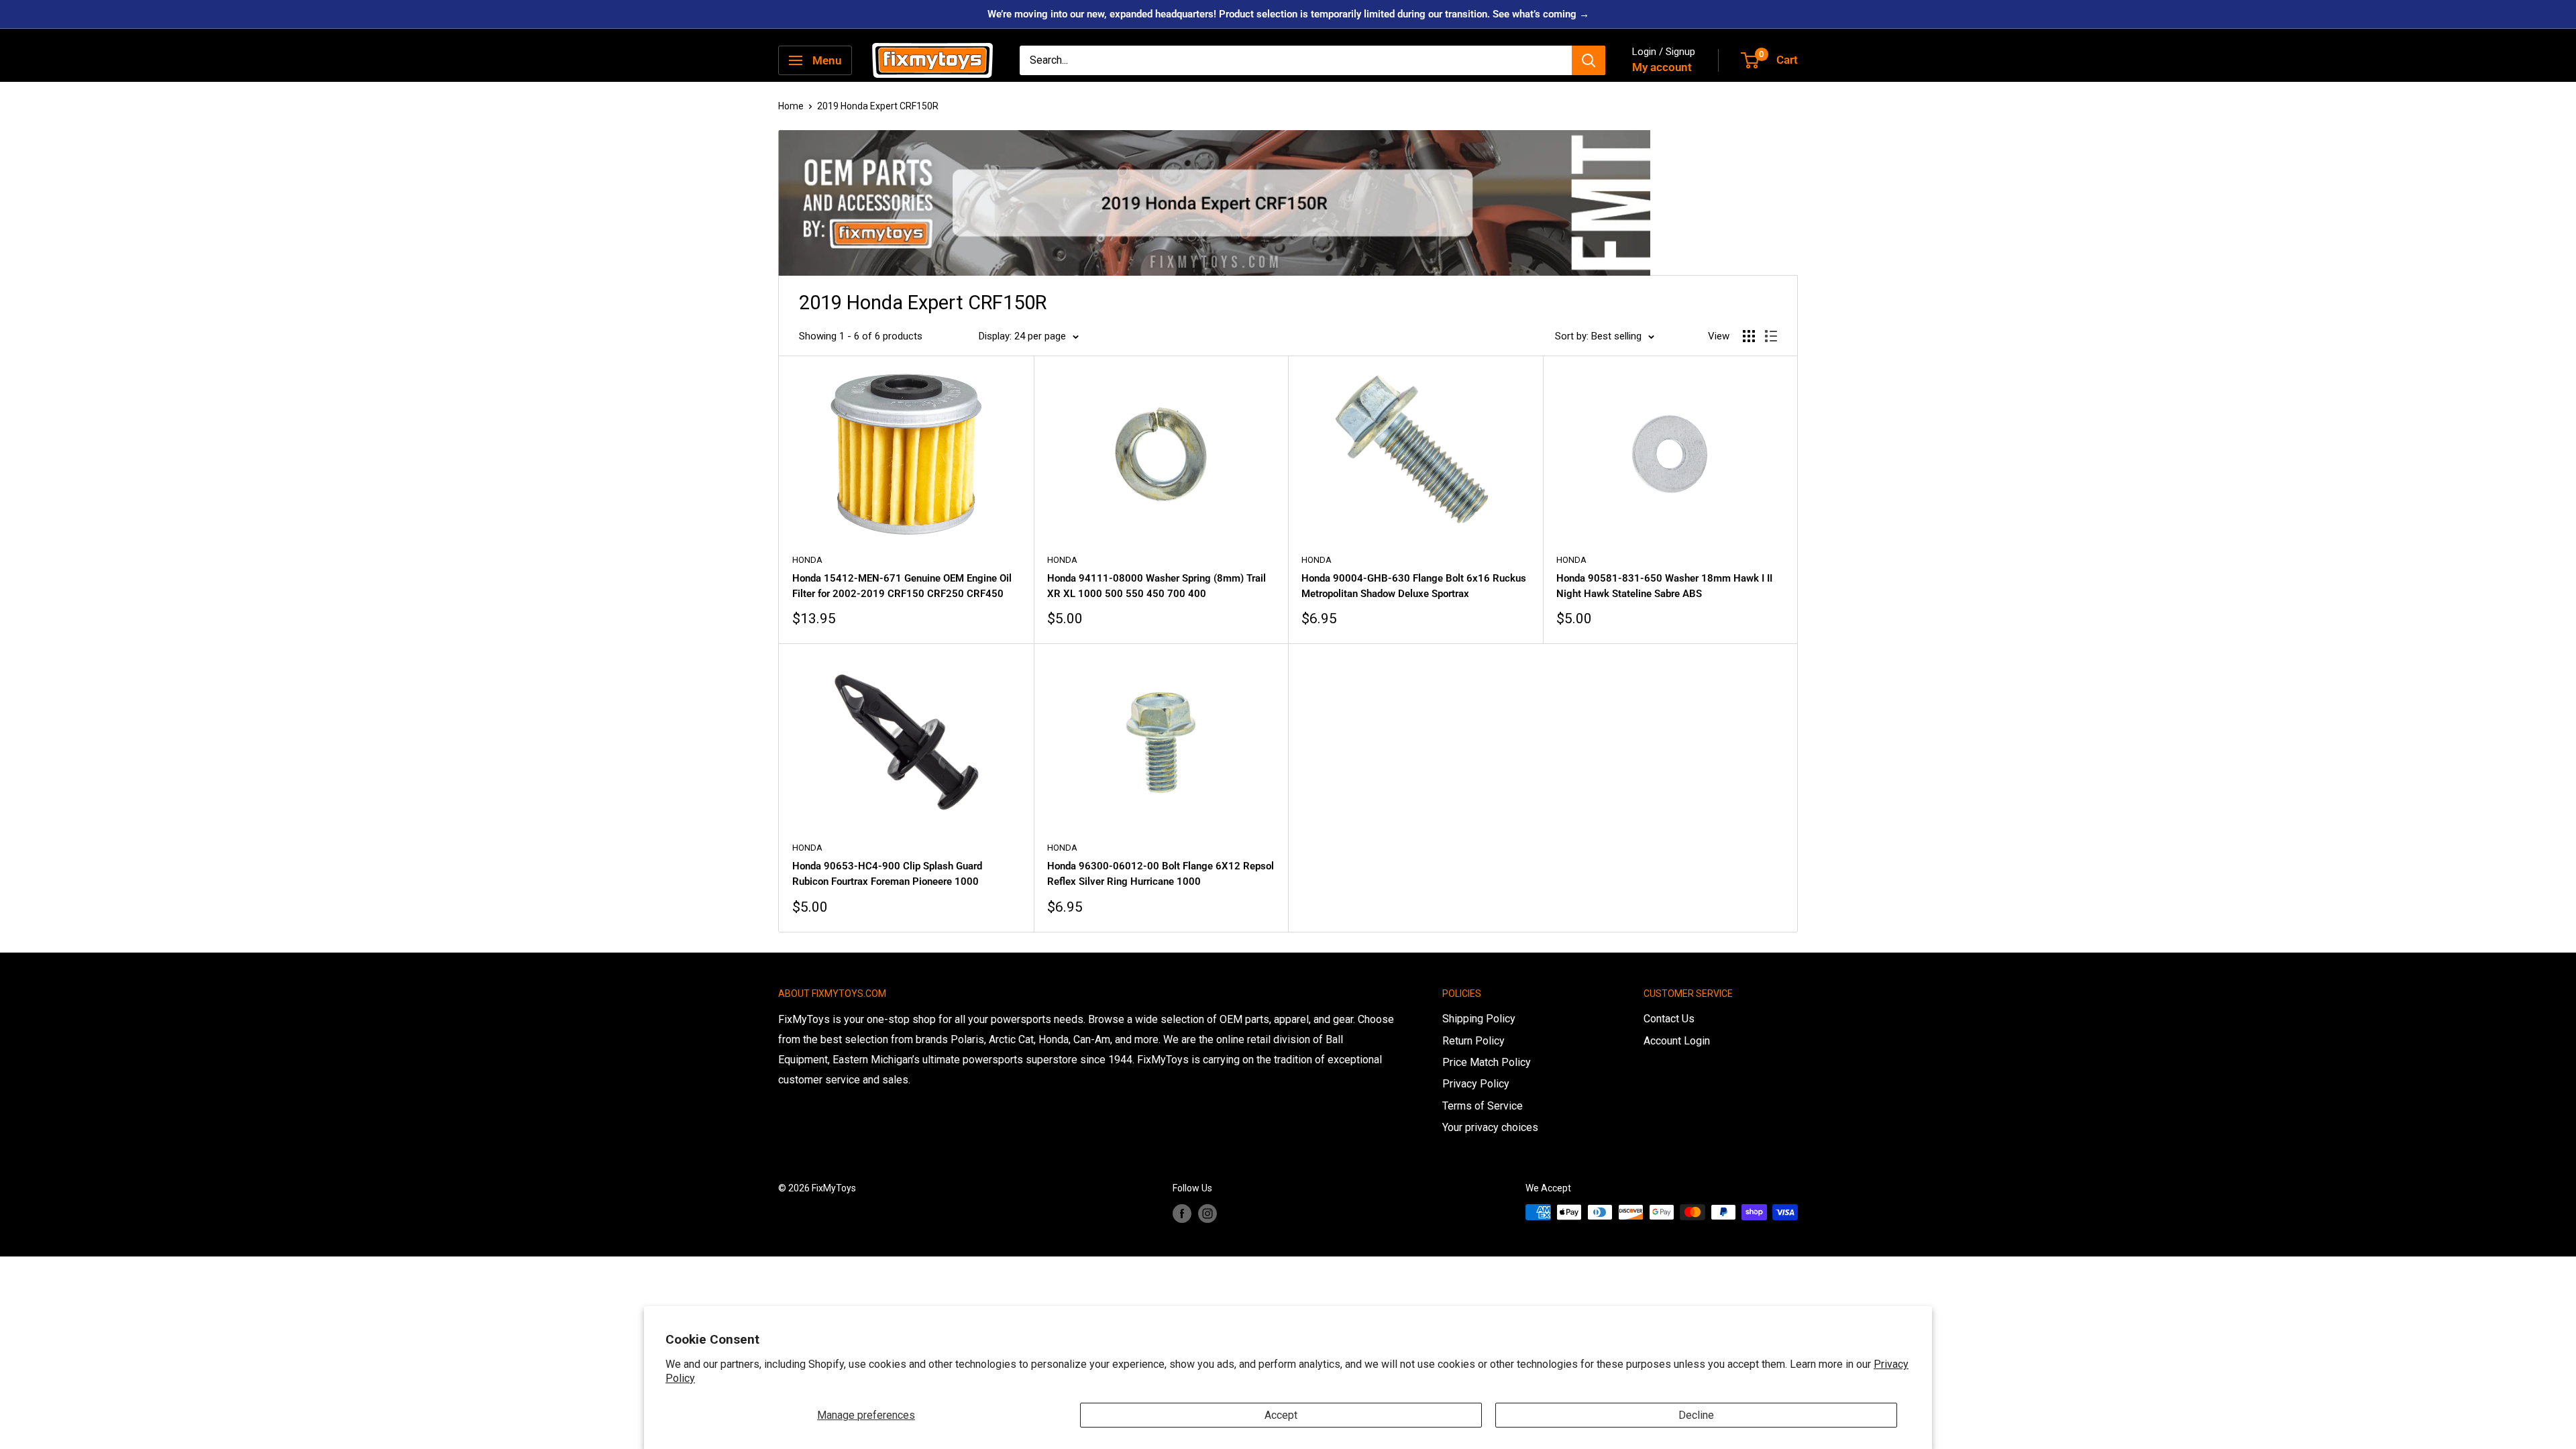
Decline (1696, 1415)
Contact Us (1669, 1019)
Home (791, 106)
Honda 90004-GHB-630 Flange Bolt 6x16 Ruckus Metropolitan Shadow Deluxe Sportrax (1414, 586)
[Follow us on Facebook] (1182, 1214)
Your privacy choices (1490, 1127)
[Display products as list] (1771, 336)
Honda (807, 560)
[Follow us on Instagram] (1207, 1214)
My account (1662, 67)
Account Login (1677, 1041)
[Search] (1589, 60)
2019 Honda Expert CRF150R (878, 106)
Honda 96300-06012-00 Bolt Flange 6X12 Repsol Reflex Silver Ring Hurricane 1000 (1161, 874)
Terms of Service (1483, 1106)
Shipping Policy (1479, 1019)
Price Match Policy (1487, 1062)
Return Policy (1473, 1041)
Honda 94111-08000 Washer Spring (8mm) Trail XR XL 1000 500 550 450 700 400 (1157, 586)
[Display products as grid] (1749, 336)
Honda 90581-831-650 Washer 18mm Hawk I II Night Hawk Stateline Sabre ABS (1664, 586)
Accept (1281, 1415)
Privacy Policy (1476, 1084)
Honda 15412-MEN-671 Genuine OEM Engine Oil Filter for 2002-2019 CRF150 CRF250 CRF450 (902, 586)
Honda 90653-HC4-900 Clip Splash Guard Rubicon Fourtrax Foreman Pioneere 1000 (887, 874)
